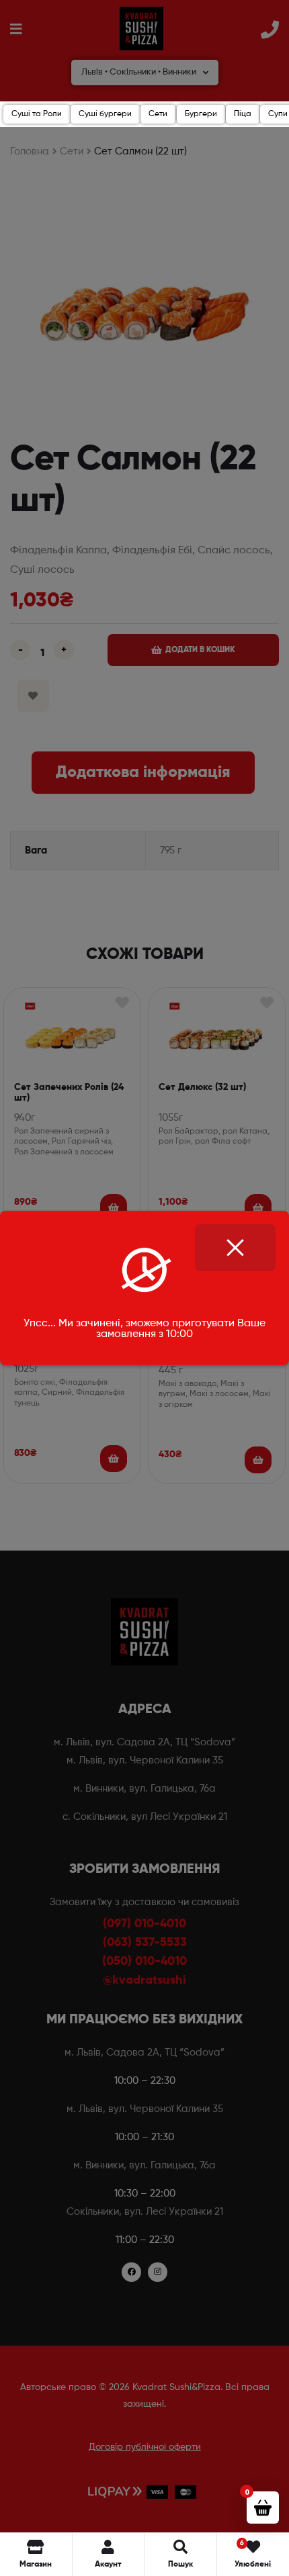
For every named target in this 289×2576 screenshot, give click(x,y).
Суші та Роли (37, 114)
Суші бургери (105, 114)
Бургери (201, 114)
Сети (158, 114)
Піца (243, 114)
